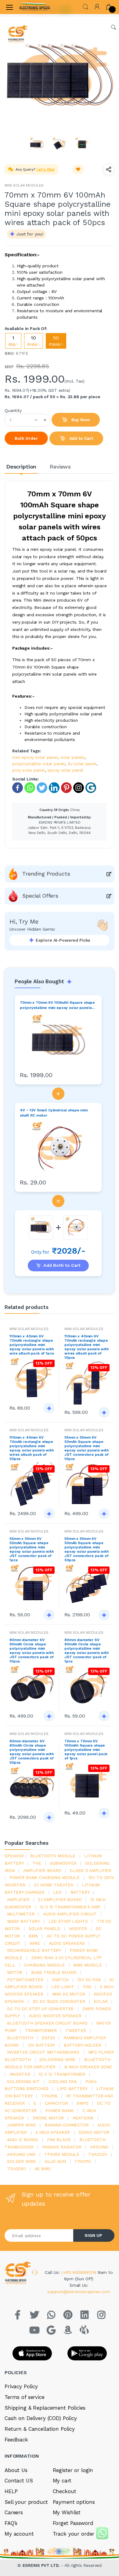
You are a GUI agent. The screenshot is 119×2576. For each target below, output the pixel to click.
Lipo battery (72, 2089)
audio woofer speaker (55, 2016)
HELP (11, 2491)
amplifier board (42, 1870)
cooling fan (63, 2081)
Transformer (41, 2030)
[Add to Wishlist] (78, 169)
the (37, 1863)
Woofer (78, 1929)
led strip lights (68, 1921)
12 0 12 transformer (62, 2074)
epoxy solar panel (65, 770)
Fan (87, 1987)
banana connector (67, 2125)
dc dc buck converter (59, 2001)
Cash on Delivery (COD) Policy (41, 2418)
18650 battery (23, 1921)
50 (56, 341)
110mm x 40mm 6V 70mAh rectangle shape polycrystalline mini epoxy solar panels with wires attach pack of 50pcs (32, 1448)
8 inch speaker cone (88, 2067)
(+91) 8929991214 (80, 2272)
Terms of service (25, 2397)
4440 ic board (23, 2140)
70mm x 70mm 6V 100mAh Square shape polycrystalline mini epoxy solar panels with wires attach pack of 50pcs (57, 1005)
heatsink (83, 2118)
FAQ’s (11, 2523)
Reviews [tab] (60, 467)
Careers (14, 2512)
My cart (62, 2481)
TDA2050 (16, 2169)
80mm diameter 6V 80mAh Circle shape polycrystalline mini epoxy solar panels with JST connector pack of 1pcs (87, 1651)
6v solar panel (82, 764)
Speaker (14, 1856)
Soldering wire (57, 2059)
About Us (16, 2470)
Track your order (74, 2534)
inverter (20, 2074)
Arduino (99, 2147)
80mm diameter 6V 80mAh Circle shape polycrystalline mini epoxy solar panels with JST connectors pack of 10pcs (32, 1651)
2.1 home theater (54, 1885)
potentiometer (25, 1980)
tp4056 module (62, 2154)
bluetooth (20, 2038)
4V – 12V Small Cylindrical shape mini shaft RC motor (54, 1113)
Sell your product (26, 2502)
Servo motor (94, 2132)
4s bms (43, 2169)
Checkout (65, 2491)
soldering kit (23, 2081)
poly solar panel (29, 770)
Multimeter (21, 1914)
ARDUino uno (21, 2154)
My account (19, 2534)
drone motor (48, 2118)
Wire (35, 1943)
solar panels (73, 757)
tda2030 (98, 2154)
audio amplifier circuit (70, 1914)
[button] (85, 6)
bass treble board (54, 1972)
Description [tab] (21, 467)
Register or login (73, 2470)
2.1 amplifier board (60, 1900)
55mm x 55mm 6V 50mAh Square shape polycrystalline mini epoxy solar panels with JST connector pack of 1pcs (32, 1549)
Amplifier (18, 1900)
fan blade (59, 2140)
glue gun (55, 2161)
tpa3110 (83, 2161)
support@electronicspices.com (79, 2292)
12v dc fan (89, 1980)
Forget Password (73, 2523)
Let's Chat (45, 169)
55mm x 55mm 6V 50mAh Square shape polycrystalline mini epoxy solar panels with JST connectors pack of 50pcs (87, 1549)
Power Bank (60, 2111)
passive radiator (62, 2147)
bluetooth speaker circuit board (47, 2023)
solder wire (21, 2161)
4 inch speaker (53, 2132)
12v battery (41, 2045)
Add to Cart (81, 438)
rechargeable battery (34, 1950)
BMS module (88, 1965)
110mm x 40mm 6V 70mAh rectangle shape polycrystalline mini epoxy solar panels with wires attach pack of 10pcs (87, 1347)
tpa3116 (49, 2096)
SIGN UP (93, 2235)
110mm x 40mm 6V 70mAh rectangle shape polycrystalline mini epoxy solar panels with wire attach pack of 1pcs (32, 1345)
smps (82, 2103)
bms (33, 1936)
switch (60, 1980)
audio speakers (67, 1943)
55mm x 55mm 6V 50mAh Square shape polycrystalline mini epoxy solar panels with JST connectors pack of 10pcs (87, 1448)
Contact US (19, 2481)
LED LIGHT (63, 1987)
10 (34, 341)
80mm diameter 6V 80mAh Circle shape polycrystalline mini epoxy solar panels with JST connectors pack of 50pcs (32, 1752)
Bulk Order (26, 438)
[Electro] (35, 7)
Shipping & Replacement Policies (45, 2408)
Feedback (16, 2440)
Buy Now (80, 420)
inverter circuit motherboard (43, 2052)
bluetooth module (53, 1856)
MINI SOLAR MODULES (24, 185)
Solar (101, 2001)
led (57, 1892)
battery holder (83, 2045)
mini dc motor (69, 1994)
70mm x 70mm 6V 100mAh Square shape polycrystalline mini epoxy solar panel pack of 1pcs (86, 1750)
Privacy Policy (21, 2386)
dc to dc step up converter (40, 2009)
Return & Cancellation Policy (40, 2429)
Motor (15, 1972)
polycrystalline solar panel (39, 764)
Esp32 (48, 2038)
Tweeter (76, 2030)
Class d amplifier (91, 1870)
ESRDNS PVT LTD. (42, 2565)
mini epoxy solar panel (35, 757)
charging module (44, 1965)
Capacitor (56, 2103)
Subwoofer (63, 1863)
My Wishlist (67, 2512)
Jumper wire (21, 2125)
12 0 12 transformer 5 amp (70, 1907)
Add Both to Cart (62, 1265)
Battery (80, 1892)
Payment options (74, 2502)
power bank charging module (45, 1877)
